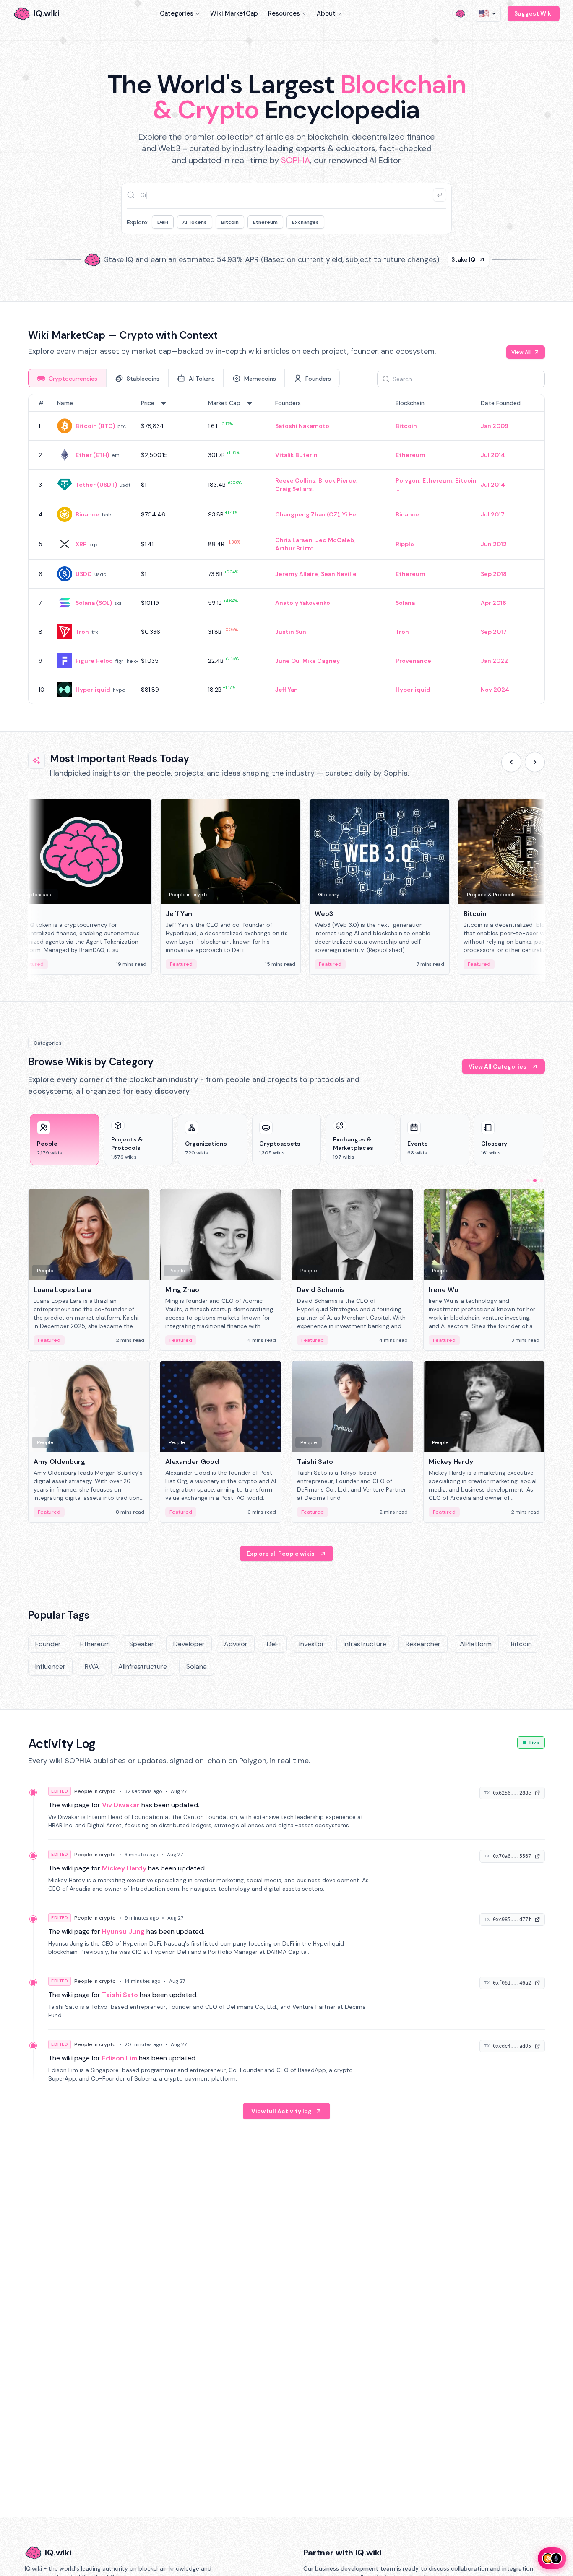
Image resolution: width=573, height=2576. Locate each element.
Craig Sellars (294, 489)
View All (521, 352)
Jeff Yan (286, 690)
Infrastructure (365, 1644)
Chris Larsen (294, 540)
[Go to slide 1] (528, 1180)
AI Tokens (195, 222)
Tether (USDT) (96, 485)
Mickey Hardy (124, 1868)
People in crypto (95, 1791)
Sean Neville (339, 574)
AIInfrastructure (143, 1667)
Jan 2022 (494, 661)
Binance (87, 514)
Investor (312, 1644)
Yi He (349, 514)
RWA (92, 1667)
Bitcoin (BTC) (95, 426)
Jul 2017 (493, 514)
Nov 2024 (495, 690)
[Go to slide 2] (535, 1180)
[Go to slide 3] (542, 1180)
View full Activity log (281, 2111)
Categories (177, 13)
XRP (81, 544)
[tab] (67, 378)
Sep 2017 (494, 632)
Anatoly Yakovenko (303, 603)
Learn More (430, 259)
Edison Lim (120, 2058)
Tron (82, 632)
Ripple (405, 544)
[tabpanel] (286, 549)
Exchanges (305, 222)
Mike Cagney (321, 661)
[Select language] (488, 13)
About (326, 13)
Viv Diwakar (121, 1805)
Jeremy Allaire (297, 574)
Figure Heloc (94, 661)
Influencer (50, 1667)
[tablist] (184, 378)
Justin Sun (291, 632)
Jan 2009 (495, 426)
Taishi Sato (120, 1995)
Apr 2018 (494, 603)
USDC (84, 574)
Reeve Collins (295, 480)
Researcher (423, 1644)
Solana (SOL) (94, 603)
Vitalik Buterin (296, 455)
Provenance (413, 661)
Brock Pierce (337, 480)
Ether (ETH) (92, 455)
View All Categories (497, 1066)
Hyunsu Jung (123, 1931)
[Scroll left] (511, 762)
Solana (405, 603)
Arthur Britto (294, 548)
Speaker (142, 1644)
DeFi (163, 222)
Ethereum (265, 222)
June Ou (287, 661)
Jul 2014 (493, 455)
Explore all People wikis (281, 1554)
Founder (48, 1644)
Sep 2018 (494, 574)
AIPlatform (476, 1644)
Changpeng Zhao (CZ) (307, 514)
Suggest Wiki (534, 13)
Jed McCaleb (335, 540)
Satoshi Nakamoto (302, 426)
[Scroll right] (535, 762)
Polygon (408, 480)
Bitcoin (230, 222)
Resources (284, 13)
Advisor (236, 1644)
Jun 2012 (494, 544)
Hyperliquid (93, 690)
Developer (189, 1644)
